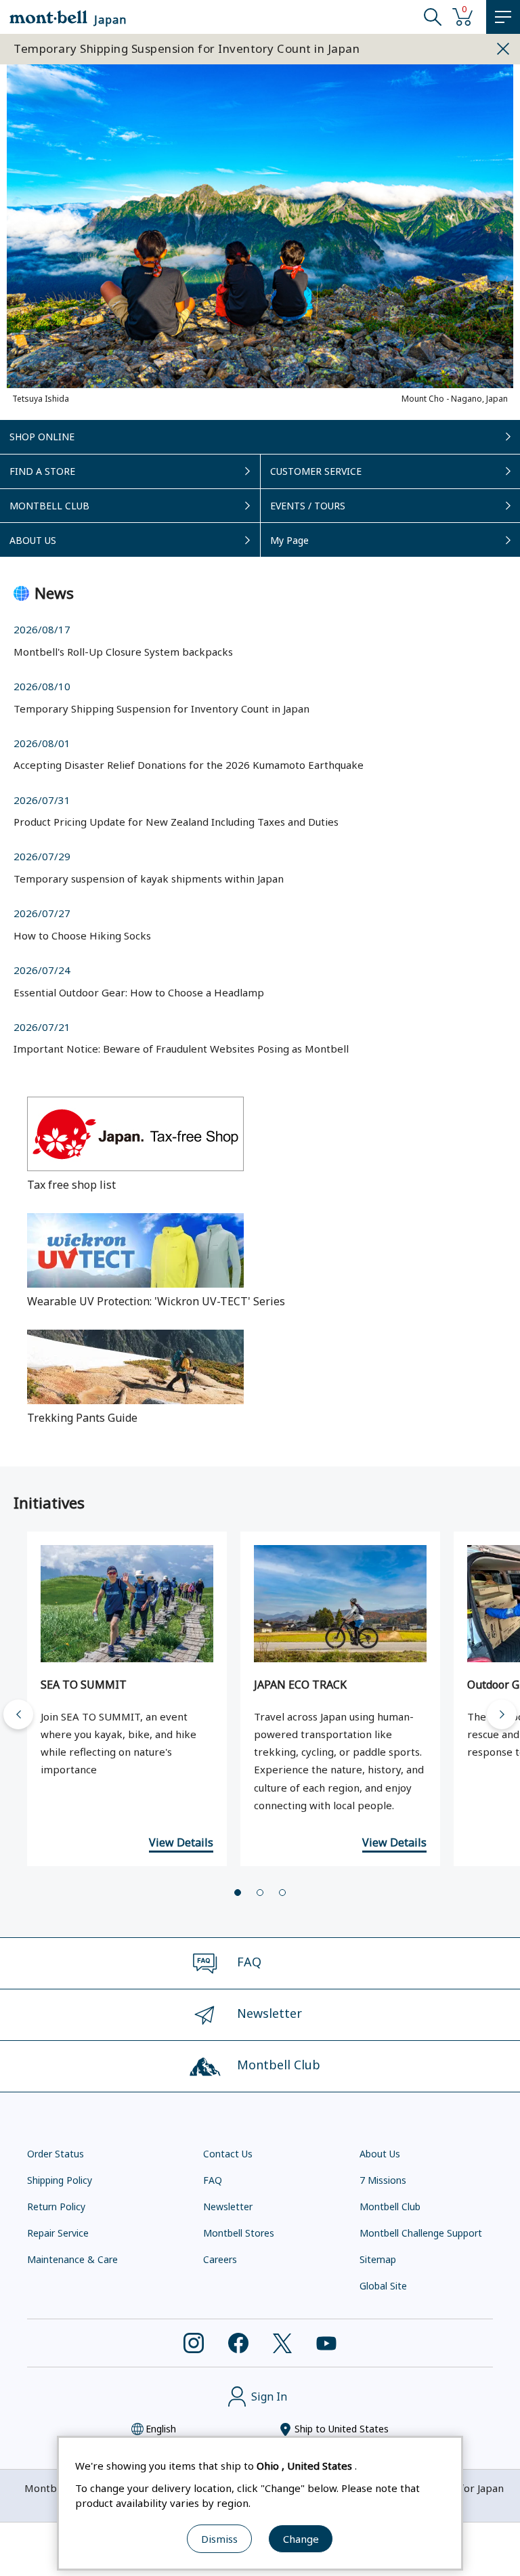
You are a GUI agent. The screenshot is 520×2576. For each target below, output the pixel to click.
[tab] (238, 1893)
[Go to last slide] (18, 1714)
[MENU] (503, 17)
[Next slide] (502, 1714)
